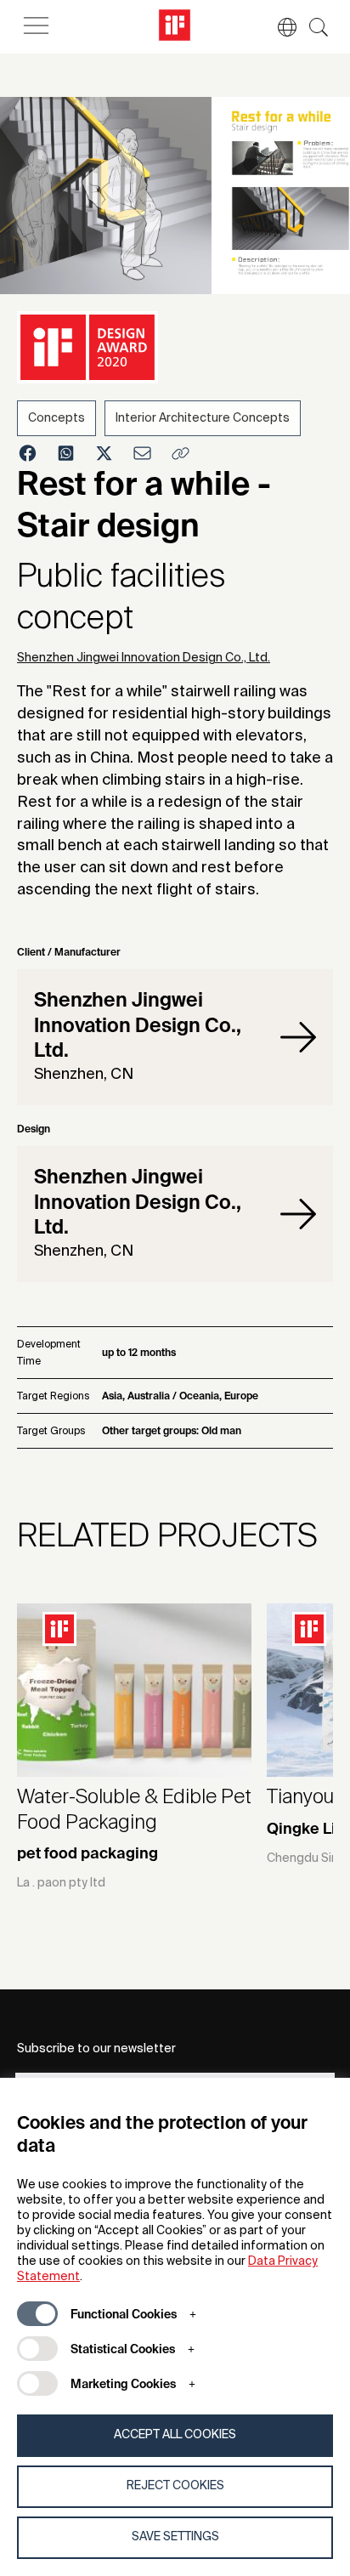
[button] (279, 27)
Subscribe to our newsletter (96, 2049)
